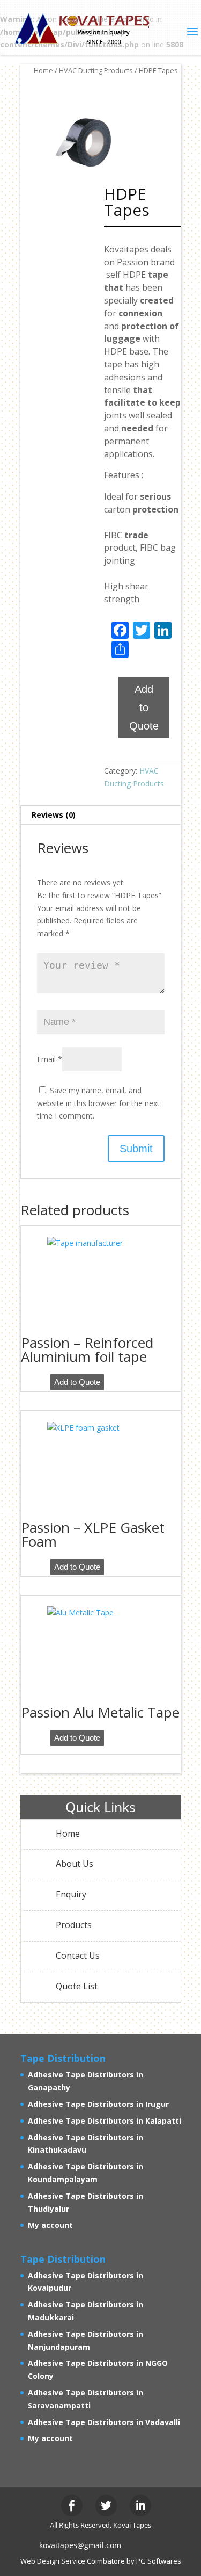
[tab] (101, 815)
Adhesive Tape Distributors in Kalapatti (105, 2121)
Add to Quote (144, 708)
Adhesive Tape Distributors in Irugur (98, 2104)
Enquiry (71, 1894)
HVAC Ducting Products (96, 70)
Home (43, 70)
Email (50, 1059)
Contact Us (78, 1956)
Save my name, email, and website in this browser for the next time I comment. (98, 1103)
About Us (75, 1864)
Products (74, 1925)
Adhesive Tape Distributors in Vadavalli (104, 2422)
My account (50, 2225)
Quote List (77, 1986)
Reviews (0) (54, 815)
